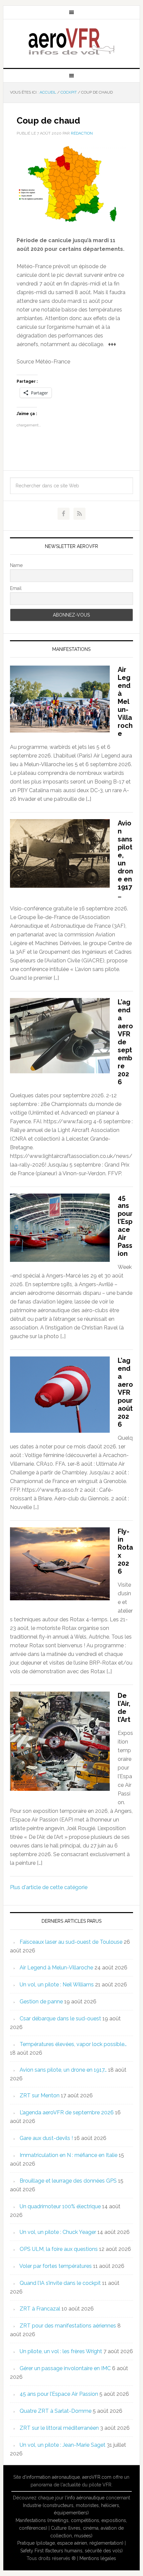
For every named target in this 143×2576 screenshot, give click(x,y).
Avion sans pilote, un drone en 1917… (125, 859)
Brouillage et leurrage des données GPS (68, 2181)
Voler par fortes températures (56, 2266)
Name (16, 565)
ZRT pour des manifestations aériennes (68, 2326)
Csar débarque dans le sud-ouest (60, 2019)
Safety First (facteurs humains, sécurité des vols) (71, 2551)
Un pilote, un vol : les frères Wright (61, 2351)
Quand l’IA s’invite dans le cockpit (60, 2283)
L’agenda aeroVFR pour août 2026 (125, 1392)
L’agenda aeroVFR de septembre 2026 (125, 1042)
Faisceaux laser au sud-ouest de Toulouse (71, 1942)
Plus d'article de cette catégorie (49, 1887)
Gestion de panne (41, 2002)
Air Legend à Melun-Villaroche (125, 702)
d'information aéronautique (51, 2477)
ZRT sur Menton (40, 2095)
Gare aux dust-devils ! (46, 2138)
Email (16, 588)
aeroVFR (72, 41)
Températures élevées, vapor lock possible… (73, 2044)
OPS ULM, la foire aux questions (59, 2249)
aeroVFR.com (97, 2477)
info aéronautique (86, 2498)
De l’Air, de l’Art (124, 1708)
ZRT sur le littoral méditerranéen (59, 2428)
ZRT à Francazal (40, 2309)
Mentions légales (98, 2558)
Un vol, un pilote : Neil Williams (57, 1985)
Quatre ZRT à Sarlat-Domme (56, 2411)
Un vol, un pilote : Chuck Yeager (58, 2232)
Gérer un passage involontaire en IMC (65, 2368)
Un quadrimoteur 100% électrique (60, 2206)
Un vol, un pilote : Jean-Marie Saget (63, 2445)
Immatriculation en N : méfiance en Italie (69, 2155)
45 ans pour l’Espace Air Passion (125, 1226)
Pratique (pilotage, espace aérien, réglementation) (70, 2543)
